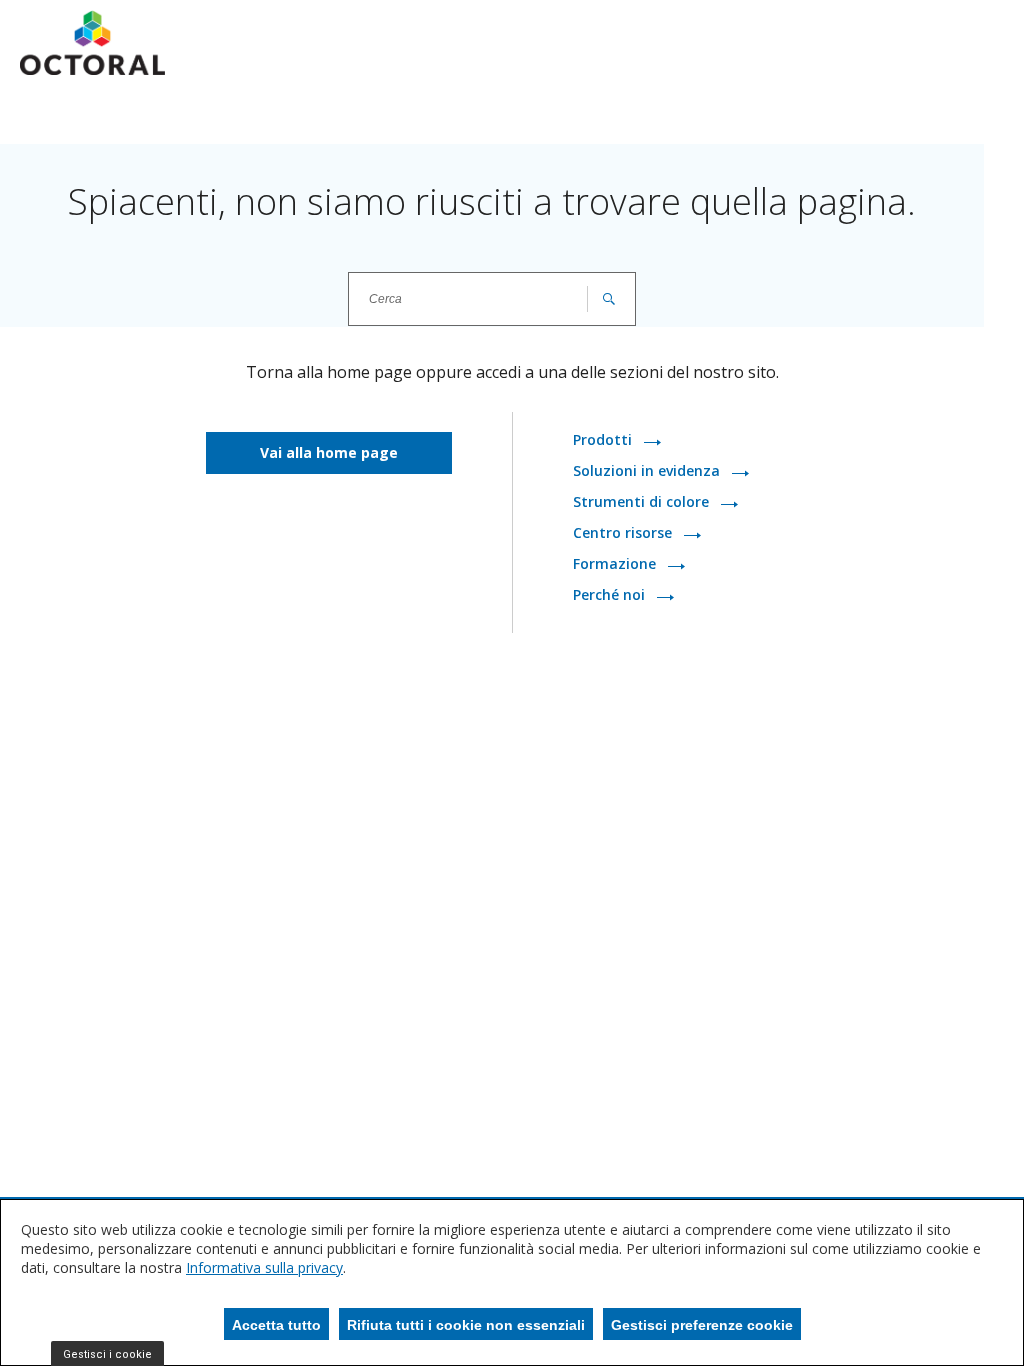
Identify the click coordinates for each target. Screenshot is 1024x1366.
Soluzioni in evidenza (648, 471)
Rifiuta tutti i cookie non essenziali (466, 1325)
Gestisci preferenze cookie (702, 1325)
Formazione (616, 564)
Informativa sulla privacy (264, 1267)
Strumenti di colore (643, 502)
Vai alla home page (329, 452)
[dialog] (512, 1282)
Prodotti (604, 440)
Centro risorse (624, 533)
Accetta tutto (276, 1325)
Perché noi (611, 595)
